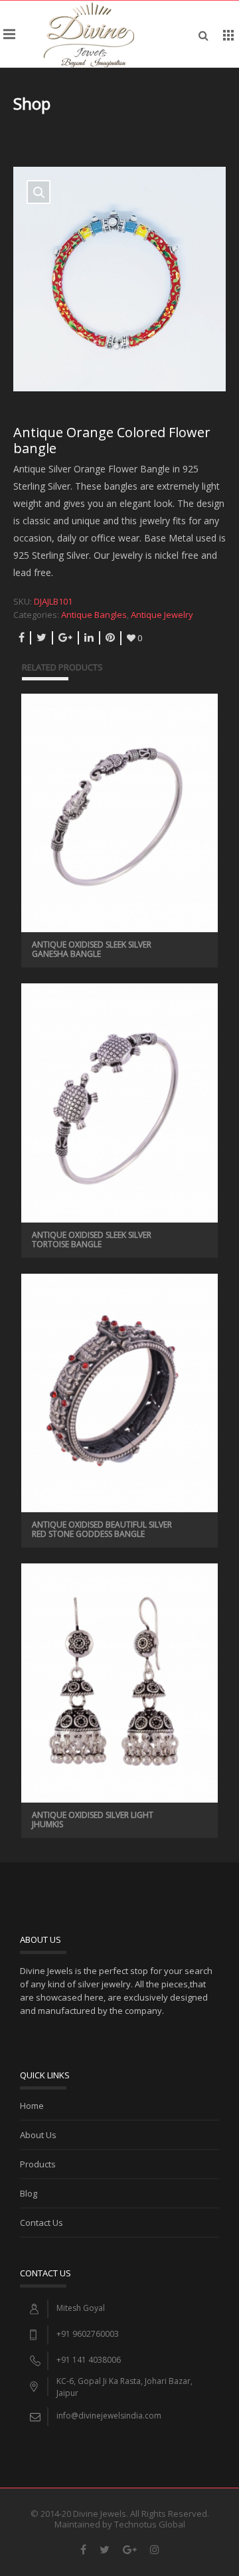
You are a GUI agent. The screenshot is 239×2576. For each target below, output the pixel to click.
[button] (39, 192)
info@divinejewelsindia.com (109, 2416)
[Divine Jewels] (89, 34)
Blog (29, 2193)
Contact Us (41, 2223)
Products (38, 2164)
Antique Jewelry (162, 615)
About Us (38, 2135)
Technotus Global (150, 2524)
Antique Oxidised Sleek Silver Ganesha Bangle (92, 949)
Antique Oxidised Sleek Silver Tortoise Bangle (92, 1239)
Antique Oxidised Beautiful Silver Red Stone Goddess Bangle (102, 1529)
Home (32, 2106)
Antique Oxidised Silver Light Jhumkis (93, 1820)
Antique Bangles (94, 615)
